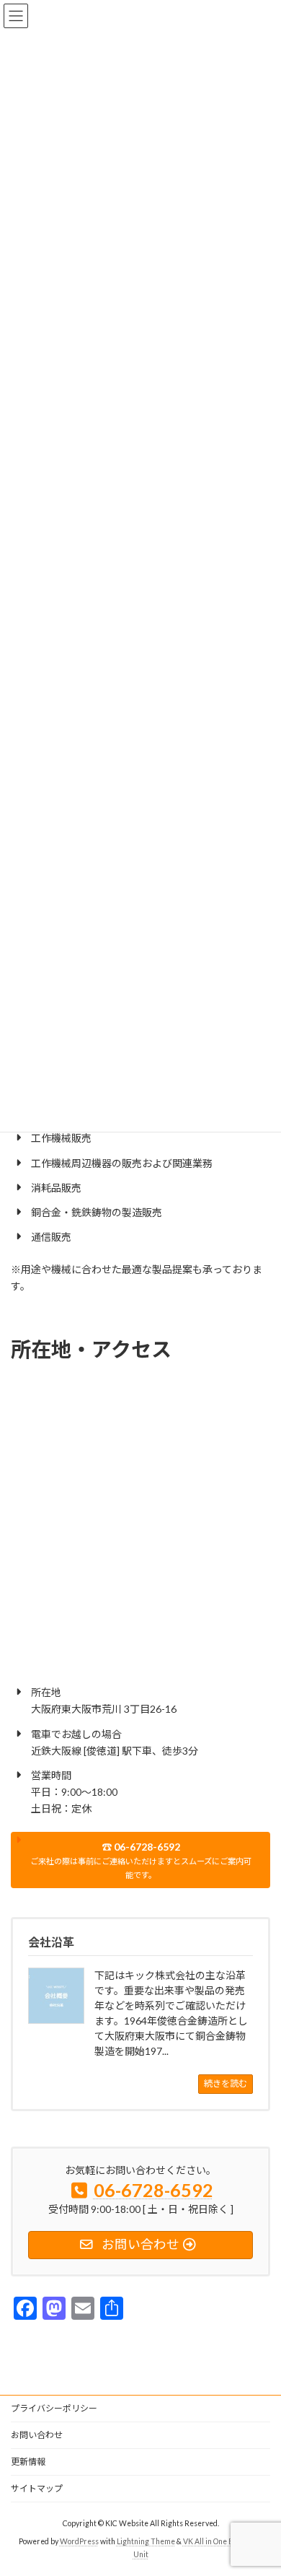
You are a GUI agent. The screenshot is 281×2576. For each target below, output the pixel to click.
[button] (140, 1860)
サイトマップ (37, 2488)
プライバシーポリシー (54, 2408)
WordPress (79, 2541)
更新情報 (28, 2462)
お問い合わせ (37, 2435)
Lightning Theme (146, 2541)
